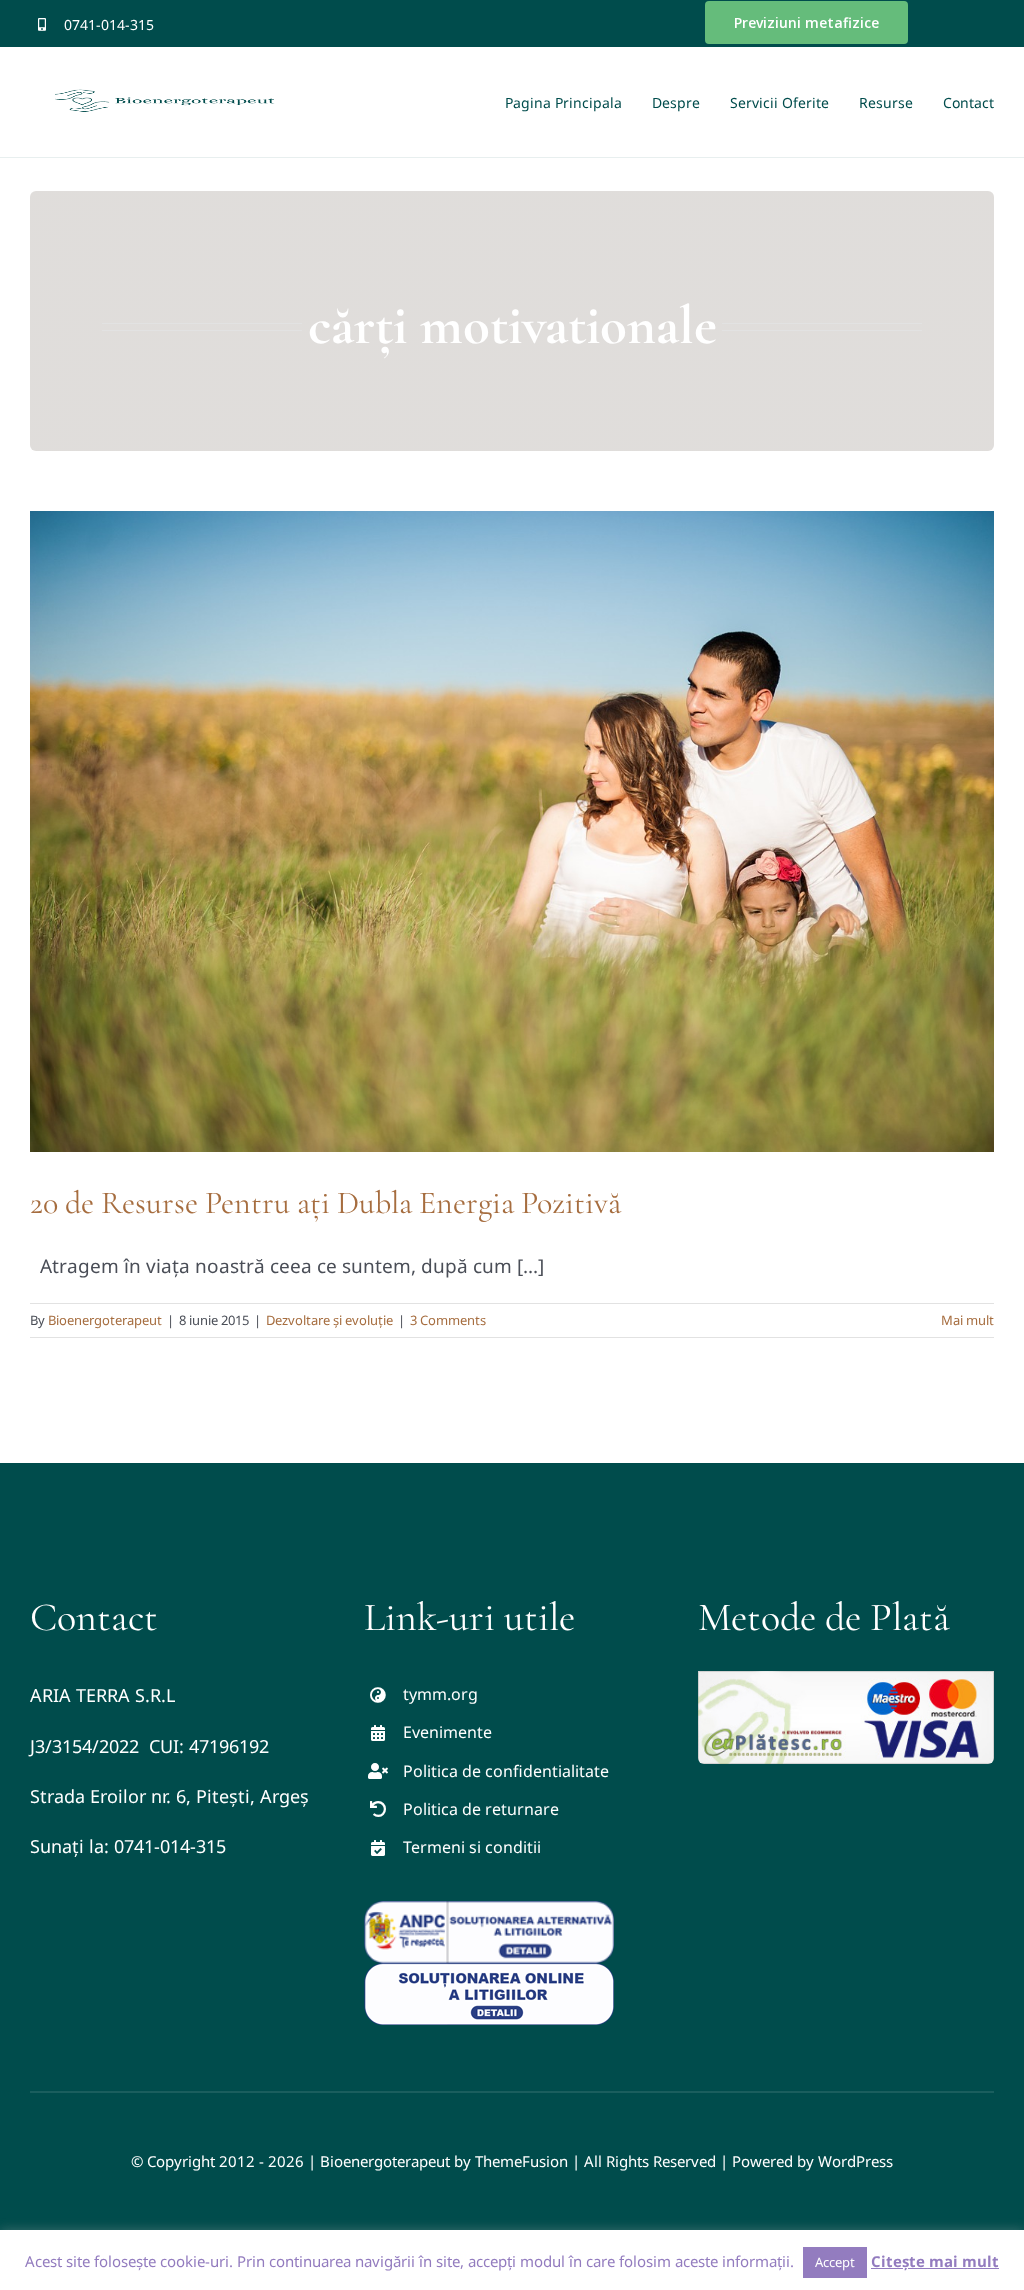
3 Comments (448, 1320)
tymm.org (440, 1694)
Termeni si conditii (472, 1847)
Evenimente (447, 1732)
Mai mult (967, 1320)
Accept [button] (835, 2262)
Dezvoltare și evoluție (329, 1320)
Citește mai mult (935, 2261)
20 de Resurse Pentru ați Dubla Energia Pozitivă (325, 1202)
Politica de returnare (481, 1809)
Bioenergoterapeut (105, 1320)
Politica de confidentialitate (506, 1771)
